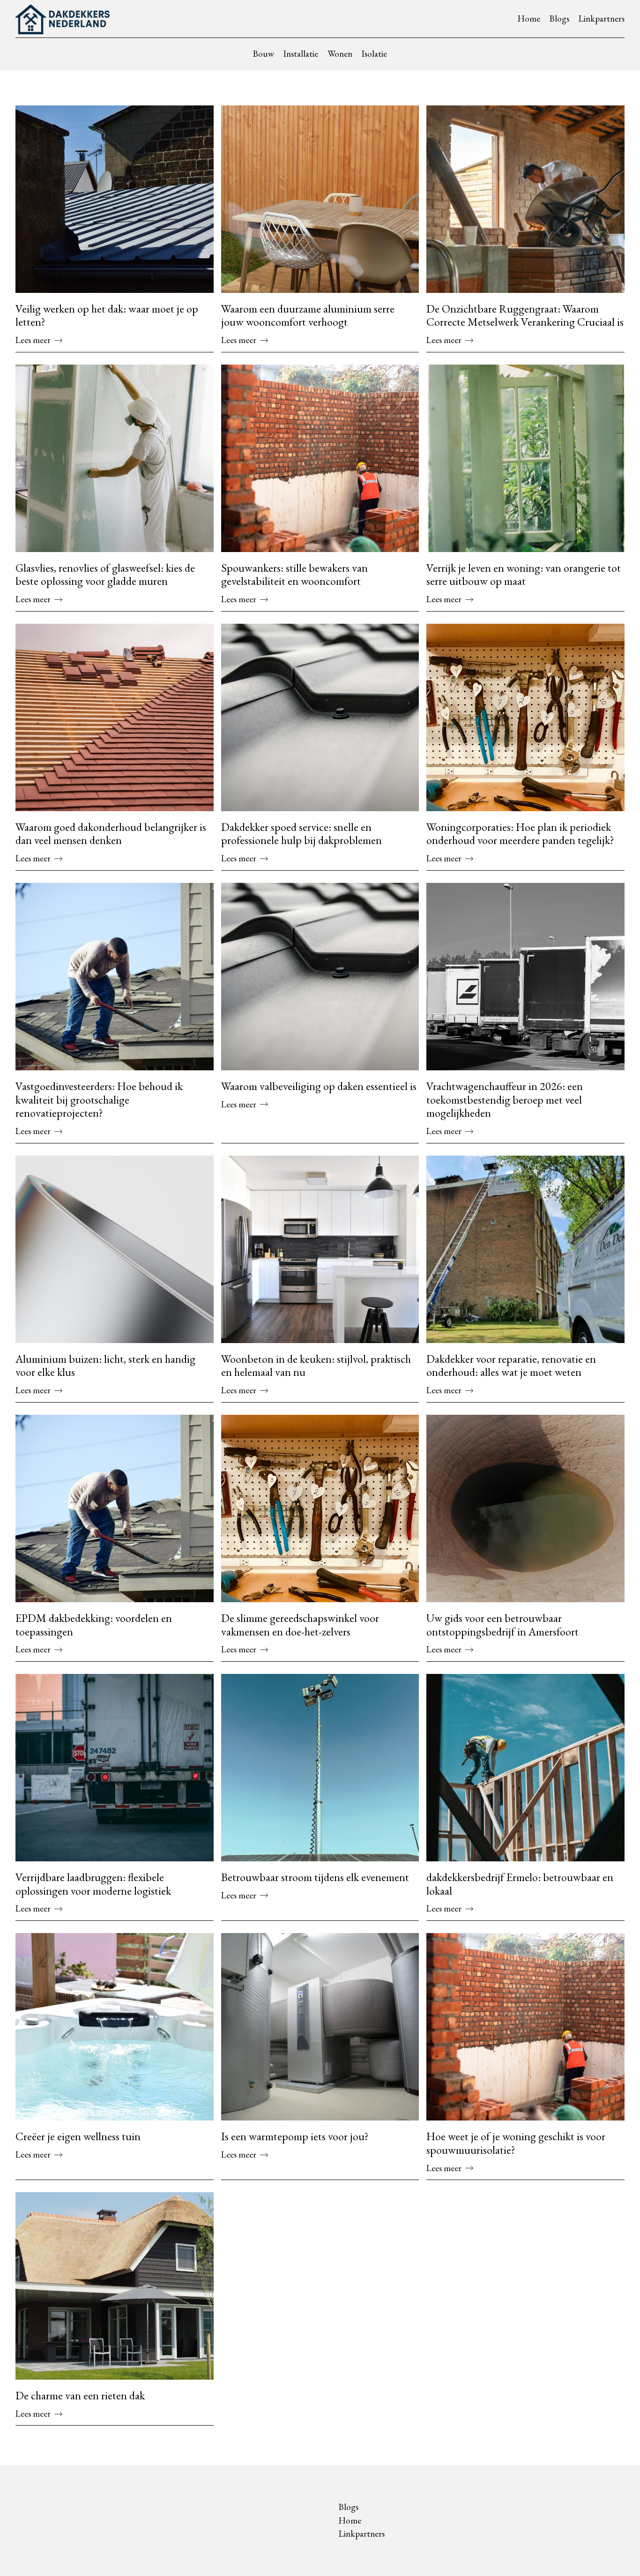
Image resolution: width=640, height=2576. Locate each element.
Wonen (340, 54)
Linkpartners (602, 19)
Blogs (559, 19)
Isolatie (374, 54)
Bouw (264, 54)
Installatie (301, 54)
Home (529, 19)
